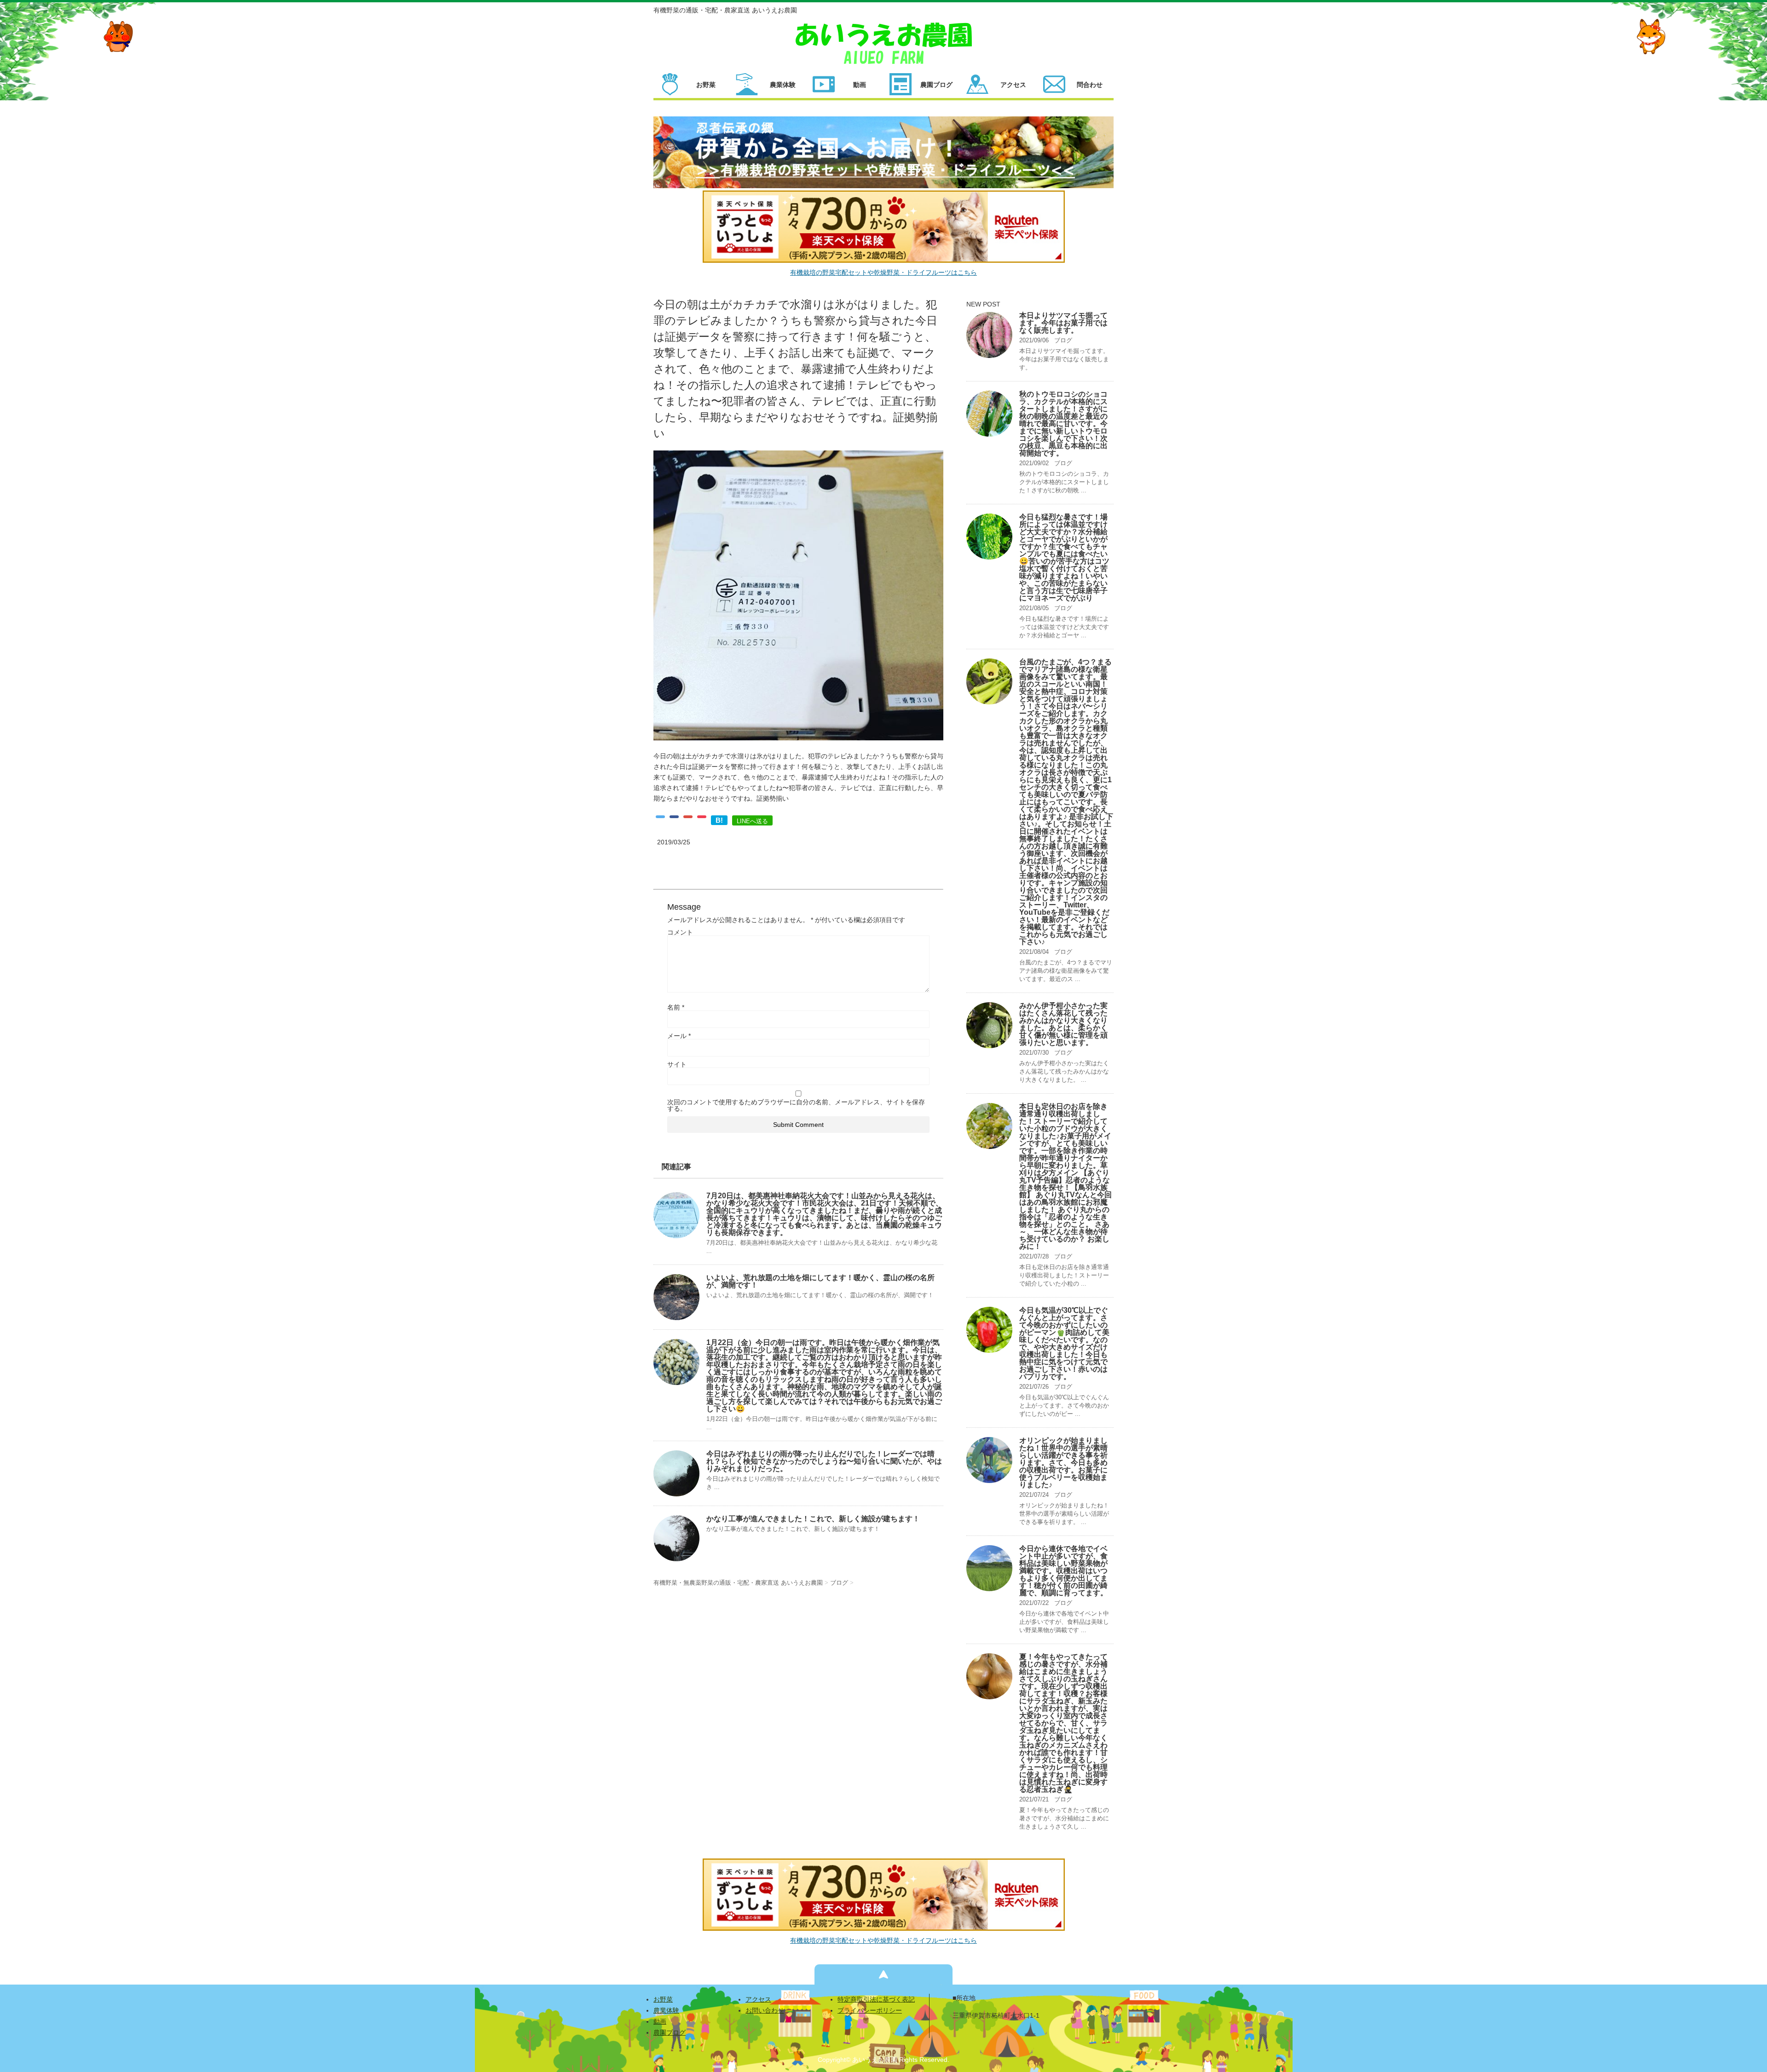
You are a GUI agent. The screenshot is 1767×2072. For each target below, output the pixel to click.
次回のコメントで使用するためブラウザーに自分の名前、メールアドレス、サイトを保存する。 (796, 1105)
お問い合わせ (765, 2010)
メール (679, 1036)
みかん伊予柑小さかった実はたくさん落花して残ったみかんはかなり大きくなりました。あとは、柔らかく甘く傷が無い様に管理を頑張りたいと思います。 (1063, 1024)
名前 (676, 1007)
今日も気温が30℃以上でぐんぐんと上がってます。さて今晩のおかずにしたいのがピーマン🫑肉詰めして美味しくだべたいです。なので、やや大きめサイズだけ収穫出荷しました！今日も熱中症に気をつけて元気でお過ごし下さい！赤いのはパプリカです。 (1064, 1343)
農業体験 (666, 2010)
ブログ (1063, 340)
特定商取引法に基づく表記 (876, 1999)
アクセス (758, 1999)
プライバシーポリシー (870, 2010)
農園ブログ (670, 2032)
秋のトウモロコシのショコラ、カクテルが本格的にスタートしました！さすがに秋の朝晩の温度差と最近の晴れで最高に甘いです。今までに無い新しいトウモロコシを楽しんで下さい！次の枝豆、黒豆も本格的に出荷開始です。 (1063, 424)
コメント (680, 932)
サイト (677, 1064)
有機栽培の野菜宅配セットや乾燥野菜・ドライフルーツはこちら (883, 272)
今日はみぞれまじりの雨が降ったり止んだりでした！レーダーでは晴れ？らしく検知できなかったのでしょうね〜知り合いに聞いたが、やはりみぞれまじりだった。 (824, 1461)
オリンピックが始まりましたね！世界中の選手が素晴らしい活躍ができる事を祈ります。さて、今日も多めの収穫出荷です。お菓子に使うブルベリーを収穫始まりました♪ (1063, 1463)
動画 (660, 2021)
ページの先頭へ (883, 1974)
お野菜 (663, 1999)
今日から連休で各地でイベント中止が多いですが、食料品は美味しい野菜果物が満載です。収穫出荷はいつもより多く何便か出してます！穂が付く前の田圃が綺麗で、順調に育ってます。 (1063, 1571)
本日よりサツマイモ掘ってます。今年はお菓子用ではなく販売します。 (1063, 323)
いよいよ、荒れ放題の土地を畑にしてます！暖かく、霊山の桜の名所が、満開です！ (820, 1281)
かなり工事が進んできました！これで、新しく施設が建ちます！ (813, 1519)
